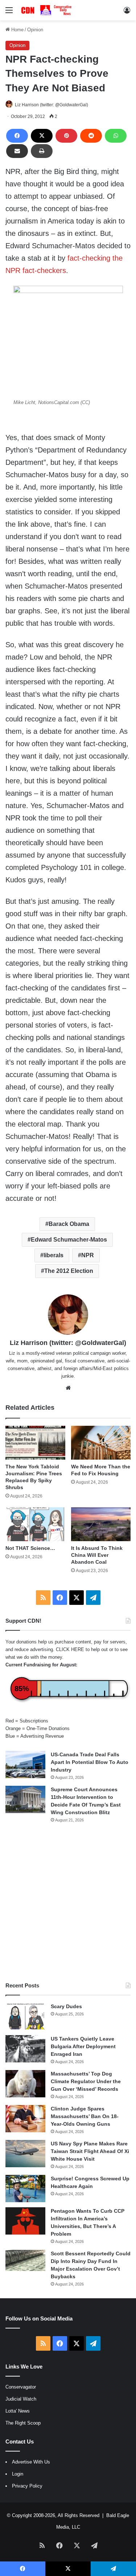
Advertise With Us (31, 2462)
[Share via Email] (17, 151)
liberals (53, 1255)
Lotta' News (18, 2411)
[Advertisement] (68, 1902)
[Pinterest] (66, 136)
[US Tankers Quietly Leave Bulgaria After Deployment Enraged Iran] (25, 2049)
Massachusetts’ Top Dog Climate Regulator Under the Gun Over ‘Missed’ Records (86, 2081)
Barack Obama (69, 1224)
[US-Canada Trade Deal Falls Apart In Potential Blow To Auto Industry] (25, 1764)
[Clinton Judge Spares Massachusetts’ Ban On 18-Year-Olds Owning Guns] (25, 2119)
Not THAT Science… (30, 1548)
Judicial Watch (21, 2399)
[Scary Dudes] (25, 2016)
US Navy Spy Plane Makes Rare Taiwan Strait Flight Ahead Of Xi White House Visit (90, 2151)
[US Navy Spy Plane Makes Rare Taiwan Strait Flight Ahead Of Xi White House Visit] (25, 2154)
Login (18, 2474)
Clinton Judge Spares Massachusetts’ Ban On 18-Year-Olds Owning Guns (85, 2116)
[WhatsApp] (116, 136)
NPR (88, 1255)
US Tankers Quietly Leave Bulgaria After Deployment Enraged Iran (83, 2046)
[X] (42, 136)
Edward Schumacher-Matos (69, 1240)
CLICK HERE (70, 1649)
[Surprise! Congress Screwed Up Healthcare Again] (25, 2189)
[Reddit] (91, 136)
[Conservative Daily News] (47, 10)
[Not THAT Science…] (35, 1524)
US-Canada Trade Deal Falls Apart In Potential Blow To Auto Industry (90, 1762)
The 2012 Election (69, 1271)
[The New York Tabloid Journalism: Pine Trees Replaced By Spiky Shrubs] (35, 1443)
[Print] (42, 151)
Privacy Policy (27, 2486)
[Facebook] (17, 136)
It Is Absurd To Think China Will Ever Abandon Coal (97, 1555)
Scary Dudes (66, 2006)
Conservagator (21, 2387)
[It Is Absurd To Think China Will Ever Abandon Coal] (101, 1524)
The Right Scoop (23, 2423)
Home (17, 30)
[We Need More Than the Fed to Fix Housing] (101, 1443)
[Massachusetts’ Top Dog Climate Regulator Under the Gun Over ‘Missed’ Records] (25, 2084)
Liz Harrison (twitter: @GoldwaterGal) (51, 105)
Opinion (35, 30)
